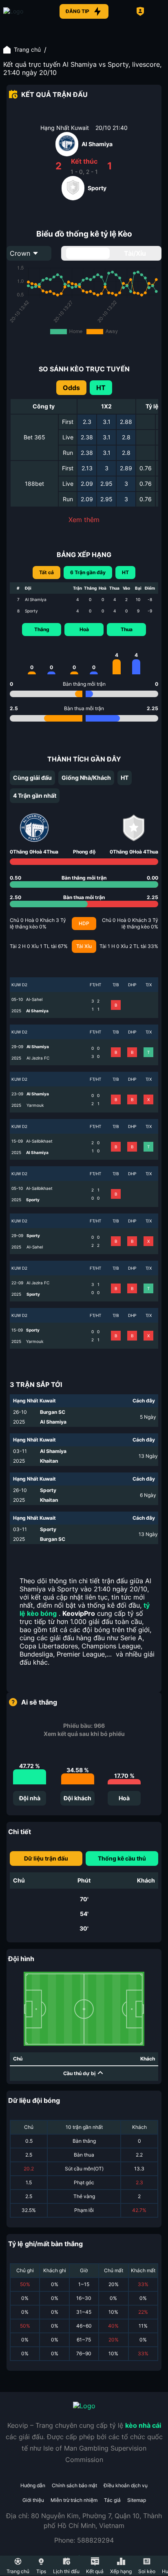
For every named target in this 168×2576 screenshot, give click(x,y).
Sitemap (137, 2500)
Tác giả (112, 2500)
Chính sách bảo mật (74, 2485)
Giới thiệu (33, 2500)
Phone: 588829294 (84, 2540)
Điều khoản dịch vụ (126, 2485)
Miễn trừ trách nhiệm (74, 2500)
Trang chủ (27, 49)
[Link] (28, 11)
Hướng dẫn (33, 2485)
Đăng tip (77, 11)
